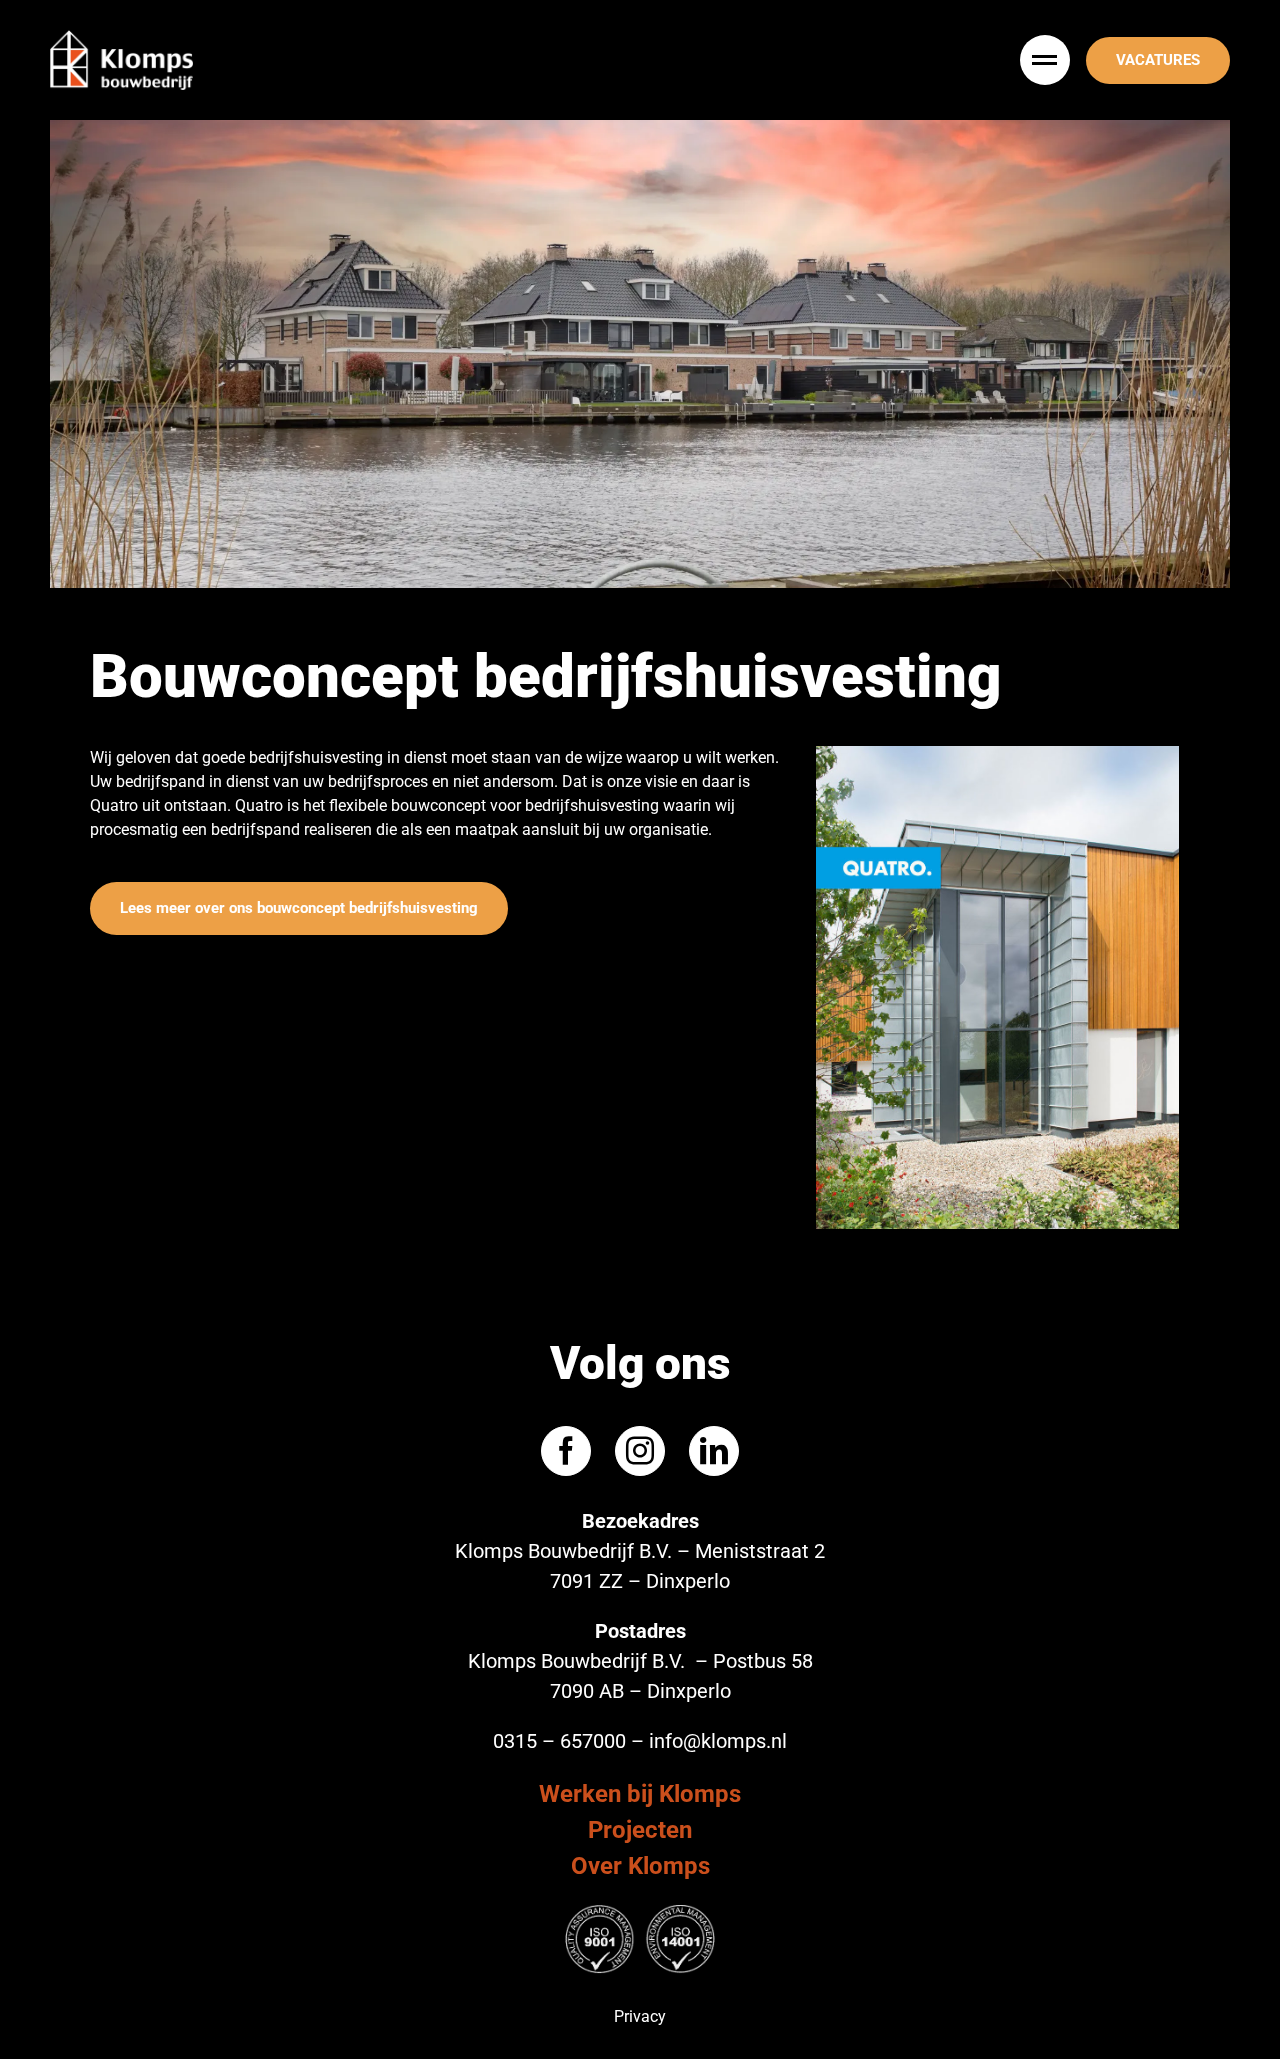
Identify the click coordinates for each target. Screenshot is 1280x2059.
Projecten (640, 1830)
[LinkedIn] (714, 1451)
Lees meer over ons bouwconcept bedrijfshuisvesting (299, 908)
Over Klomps (640, 1866)
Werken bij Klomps (640, 1794)
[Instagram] (640, 1451)
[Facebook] (566, 1451)
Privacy (640, 2016)
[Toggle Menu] (1047, 60)
